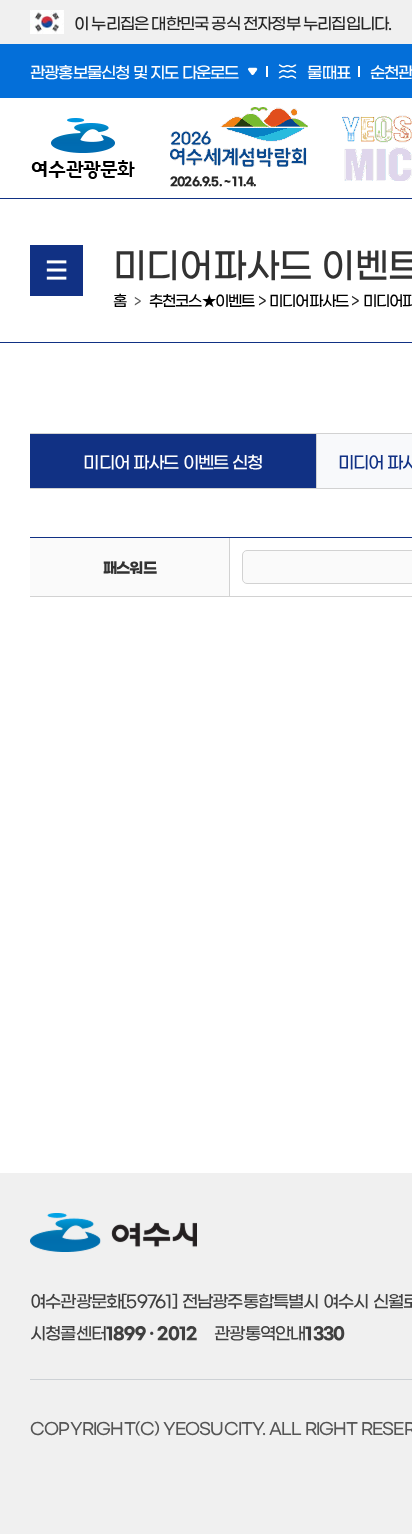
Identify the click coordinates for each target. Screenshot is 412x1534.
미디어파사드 (308, 299)
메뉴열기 (56, 270)
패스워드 (129, 566)
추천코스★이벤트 (202, 299)
